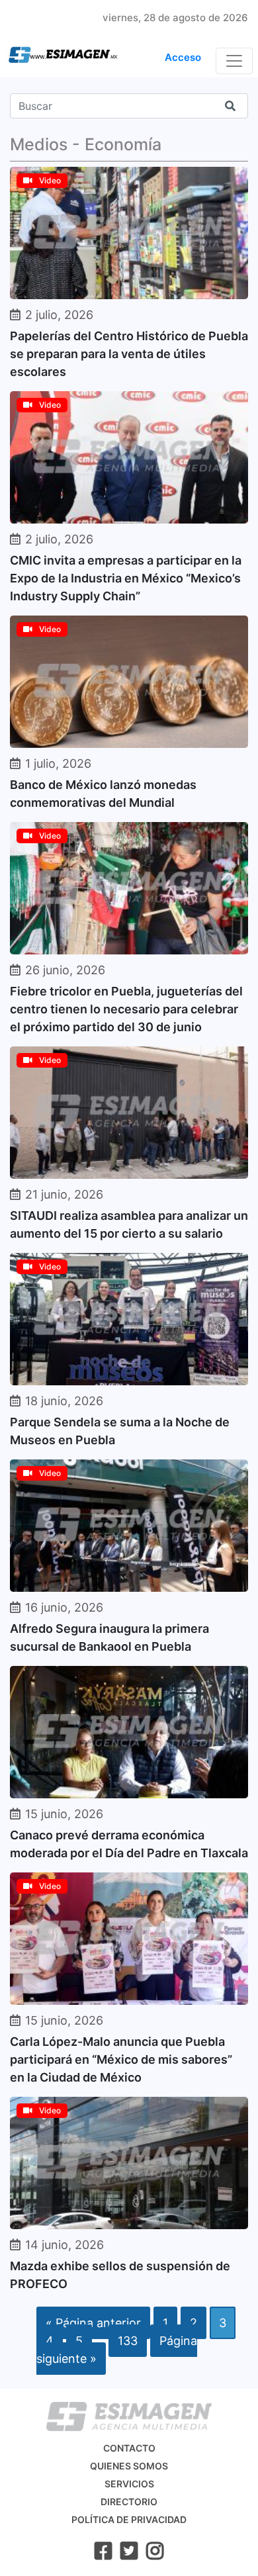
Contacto (129, 2448)
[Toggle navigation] (234, 61)
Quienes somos (129, 2466)
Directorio (129, 2502)
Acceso (183, 57)
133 (128, 2341)
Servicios (129, 2484)
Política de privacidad (129, 2519)
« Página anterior (93, 2323)
